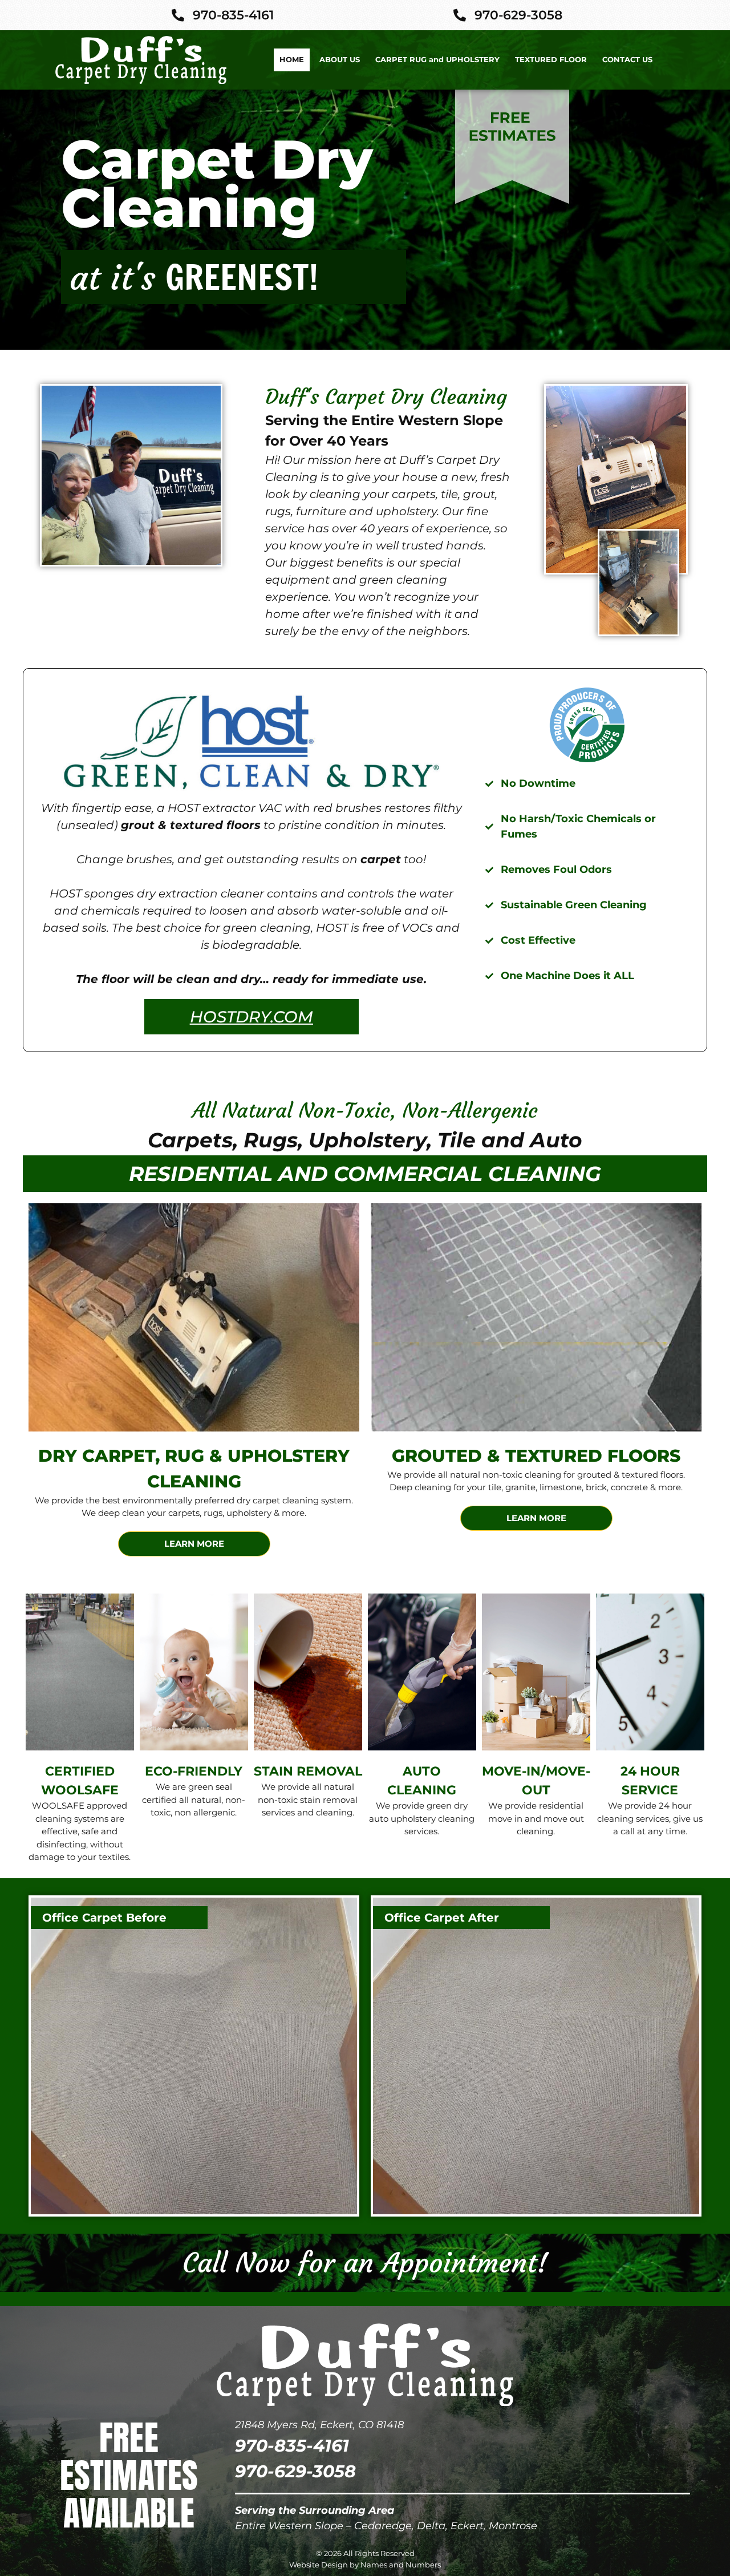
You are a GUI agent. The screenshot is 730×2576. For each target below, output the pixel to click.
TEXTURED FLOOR (551, 59)
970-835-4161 (292, 2446)
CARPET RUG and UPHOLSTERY (437, 59)
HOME (292, 59)
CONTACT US (627, 59)
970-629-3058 (295, 2471)
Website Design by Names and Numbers (365, 2565)
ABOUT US (340, 59)
